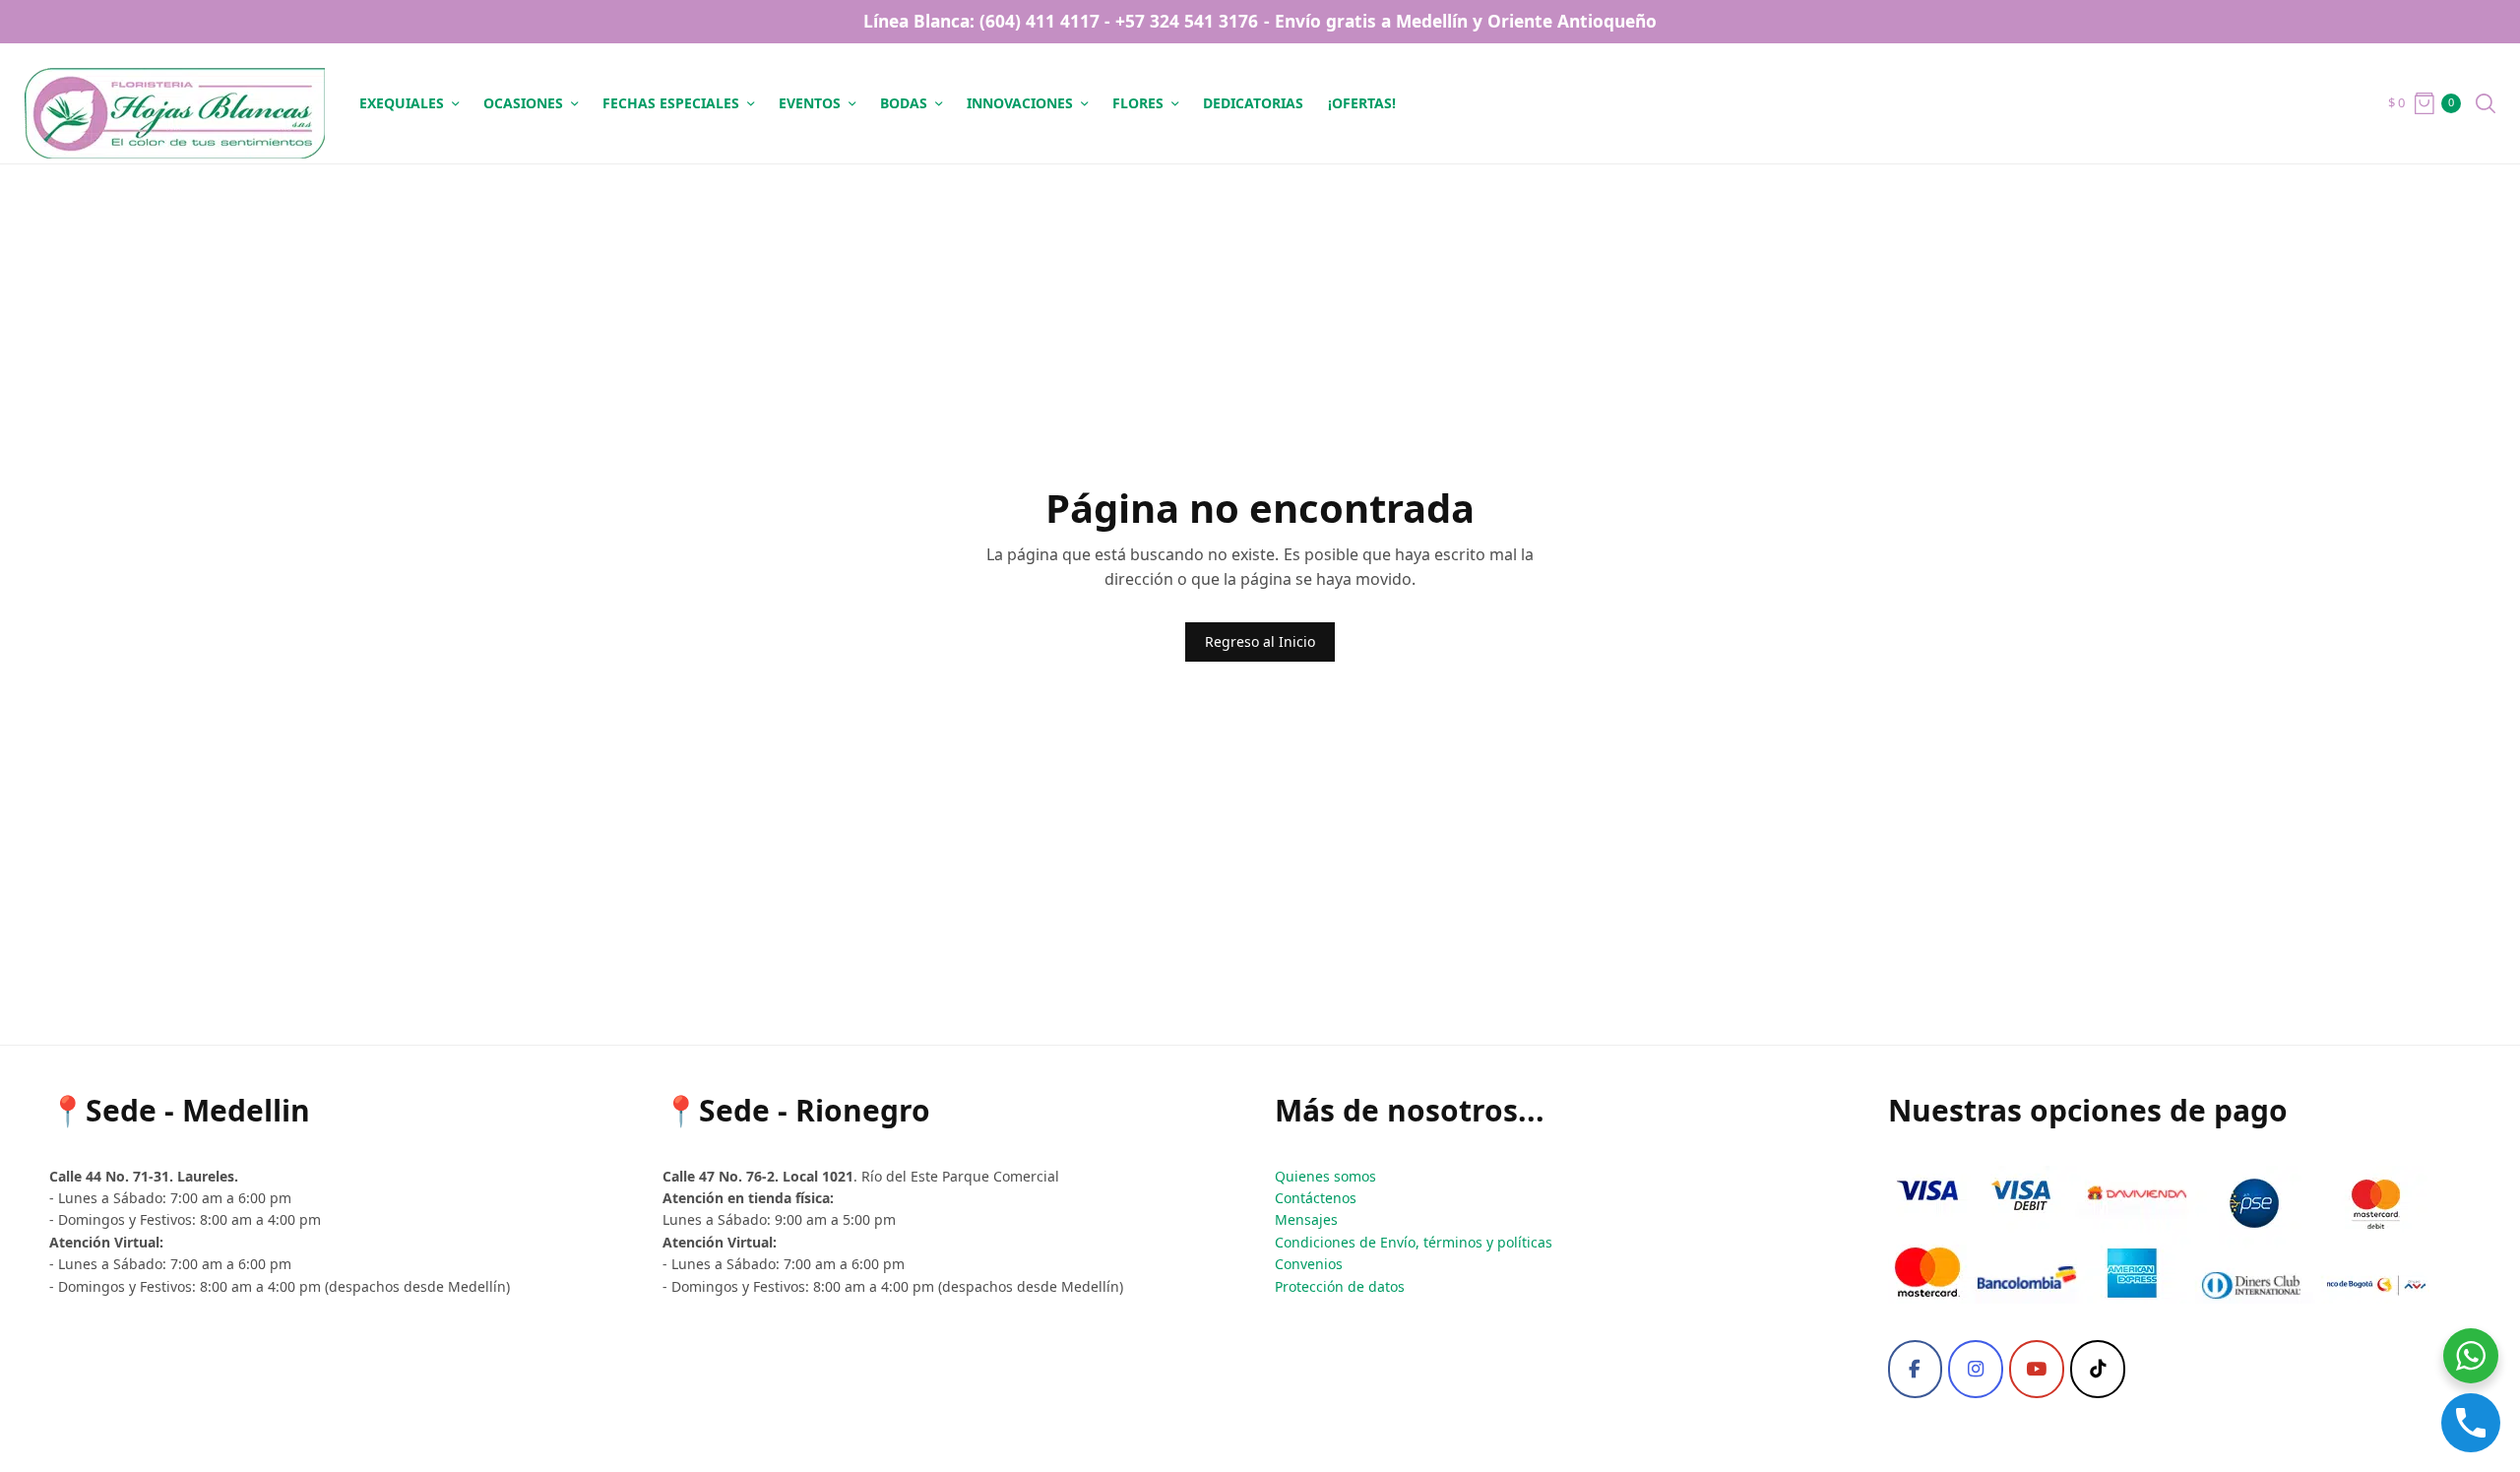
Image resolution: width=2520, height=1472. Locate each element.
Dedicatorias (1253, 103)
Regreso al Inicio (1260, 641)
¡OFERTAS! (1362, 103)
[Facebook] (1916, 1370)
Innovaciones (1020, 103)
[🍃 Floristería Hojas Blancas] (175, 103)
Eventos (810, 103)
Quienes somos (1325, 1176)
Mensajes (1306, 1219)
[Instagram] (1976, 1370)
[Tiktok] (2098, 1370)
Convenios (1309, 1264)
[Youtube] (2037, 1370)
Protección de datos (1340, 1286)
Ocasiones (523, 103)
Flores (1138, 103)
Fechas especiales (671, 103)
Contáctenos (1316, 1198)
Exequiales (402, 103)
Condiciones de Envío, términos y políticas (1414, 1242)
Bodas (904, 103)
